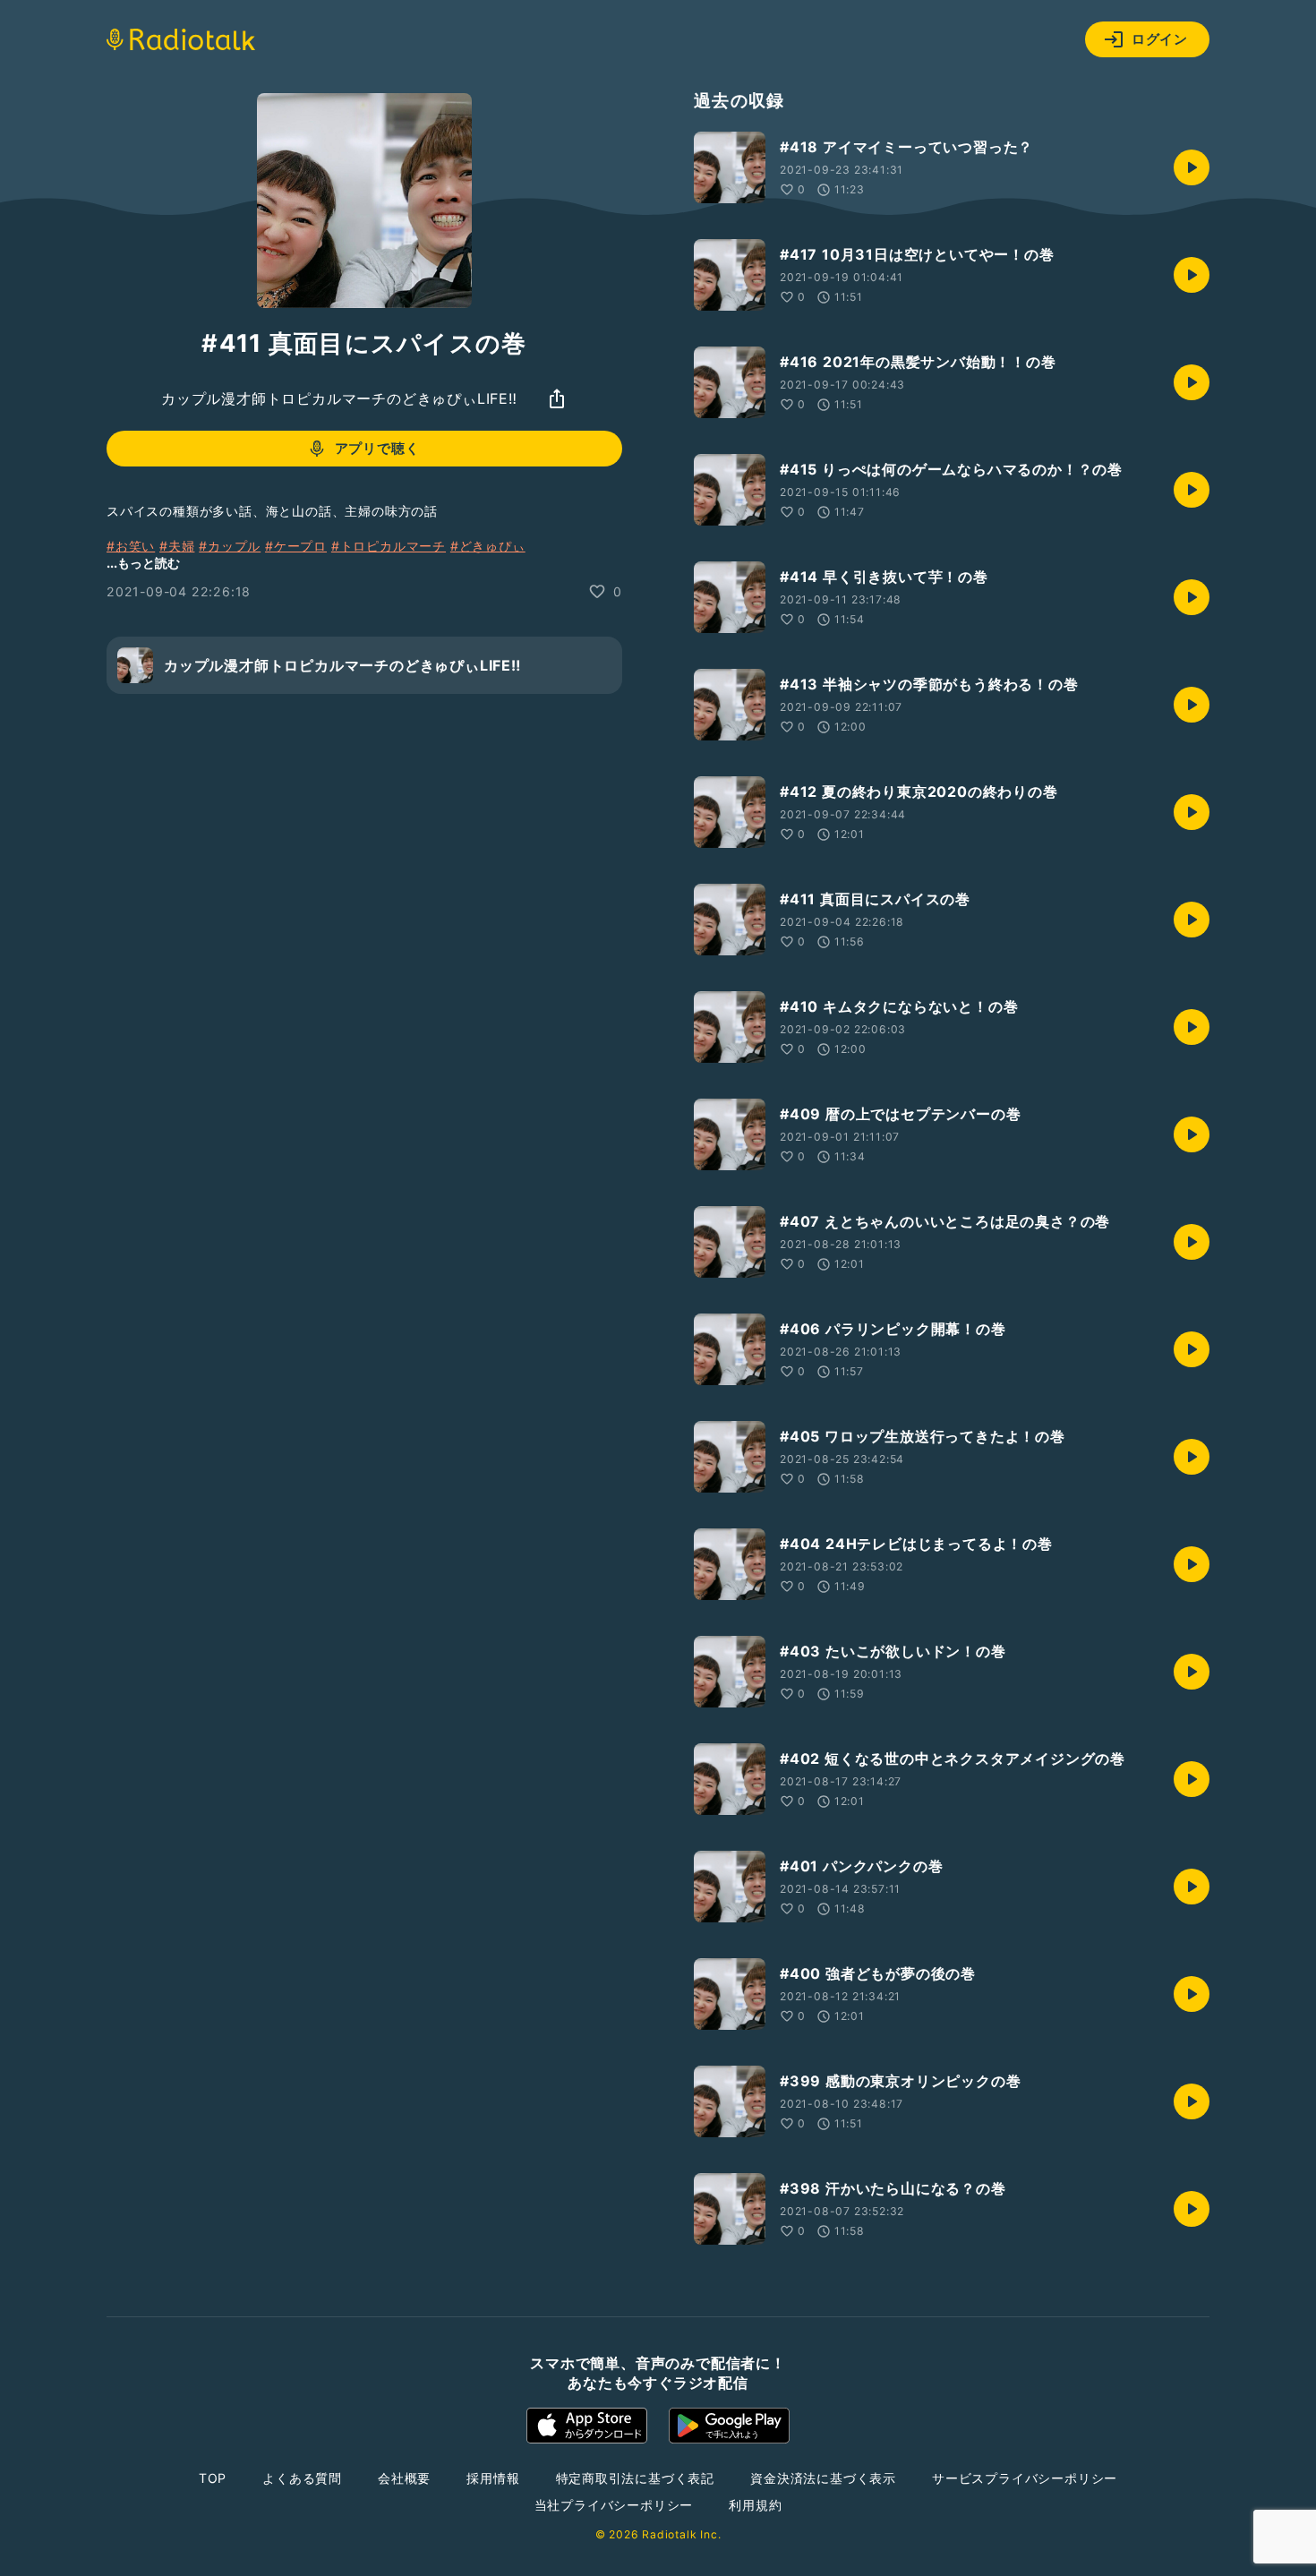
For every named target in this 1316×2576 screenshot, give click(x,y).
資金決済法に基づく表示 (823, 2478)
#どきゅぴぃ (488, 546)
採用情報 (493, 2478)
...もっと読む (143, 563)
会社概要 (404, 2478)
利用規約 (755, 2505)
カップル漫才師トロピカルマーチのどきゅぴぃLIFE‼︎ (339, 398)
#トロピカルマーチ (389, 546)
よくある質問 (302, 2478)
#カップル (230, 546)
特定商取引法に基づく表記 (636, 2478)
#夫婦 (177, 546)
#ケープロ (296, 546)
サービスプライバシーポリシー (1025, 2478)
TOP (213, 2478)
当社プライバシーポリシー (614, 2505)
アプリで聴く (377, 448)
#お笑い (131, 546)
